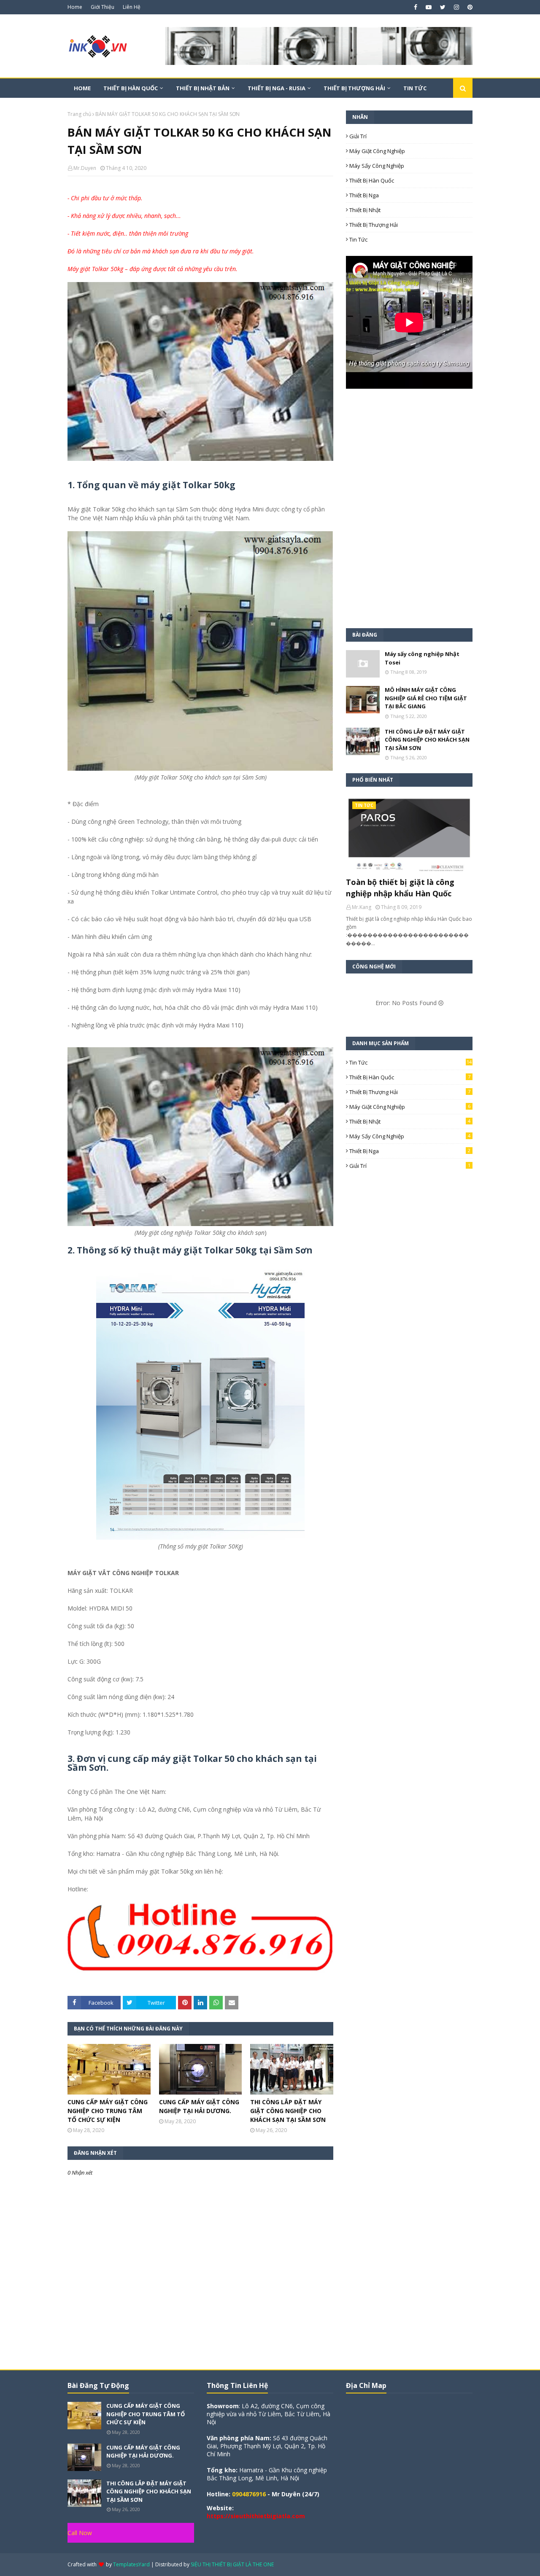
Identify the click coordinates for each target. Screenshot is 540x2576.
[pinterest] (469, 7)
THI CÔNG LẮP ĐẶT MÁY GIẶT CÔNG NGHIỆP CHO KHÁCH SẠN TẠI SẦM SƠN (288, 2111)
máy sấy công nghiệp (377, 166)
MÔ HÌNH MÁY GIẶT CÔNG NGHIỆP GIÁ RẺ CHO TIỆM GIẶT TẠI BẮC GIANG (426, 698)
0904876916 (249, 2494)
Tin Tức (358, 239)
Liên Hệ (132, 7)
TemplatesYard (131, 2564)
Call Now (80, 2533)
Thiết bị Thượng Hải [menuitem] (354, 88)
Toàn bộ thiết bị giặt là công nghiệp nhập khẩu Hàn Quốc (400, 888)
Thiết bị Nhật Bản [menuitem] (203, 88)
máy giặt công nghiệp (377, 151)
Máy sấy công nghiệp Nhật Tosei (422, 658)
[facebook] (416, 7)
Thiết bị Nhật (365, 210)
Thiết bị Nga (364, 195)
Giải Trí (358, 136)
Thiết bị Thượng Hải (374, 225)
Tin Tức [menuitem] (415, 88)
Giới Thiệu (103, 7)
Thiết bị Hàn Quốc (372, 180)
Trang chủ (79, 114)
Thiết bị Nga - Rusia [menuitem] (277, 88)
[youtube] (429, 7)
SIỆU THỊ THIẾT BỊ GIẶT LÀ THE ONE (232, 2564)
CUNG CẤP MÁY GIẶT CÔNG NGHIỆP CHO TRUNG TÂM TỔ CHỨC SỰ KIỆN (108, 2111)
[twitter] (443, 7)
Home (75, 7)
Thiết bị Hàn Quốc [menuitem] (131, 88)
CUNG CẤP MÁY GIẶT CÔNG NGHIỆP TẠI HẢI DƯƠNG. (199, 2106)
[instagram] (456, 7)
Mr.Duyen (85, 168)
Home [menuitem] (82, 88)
